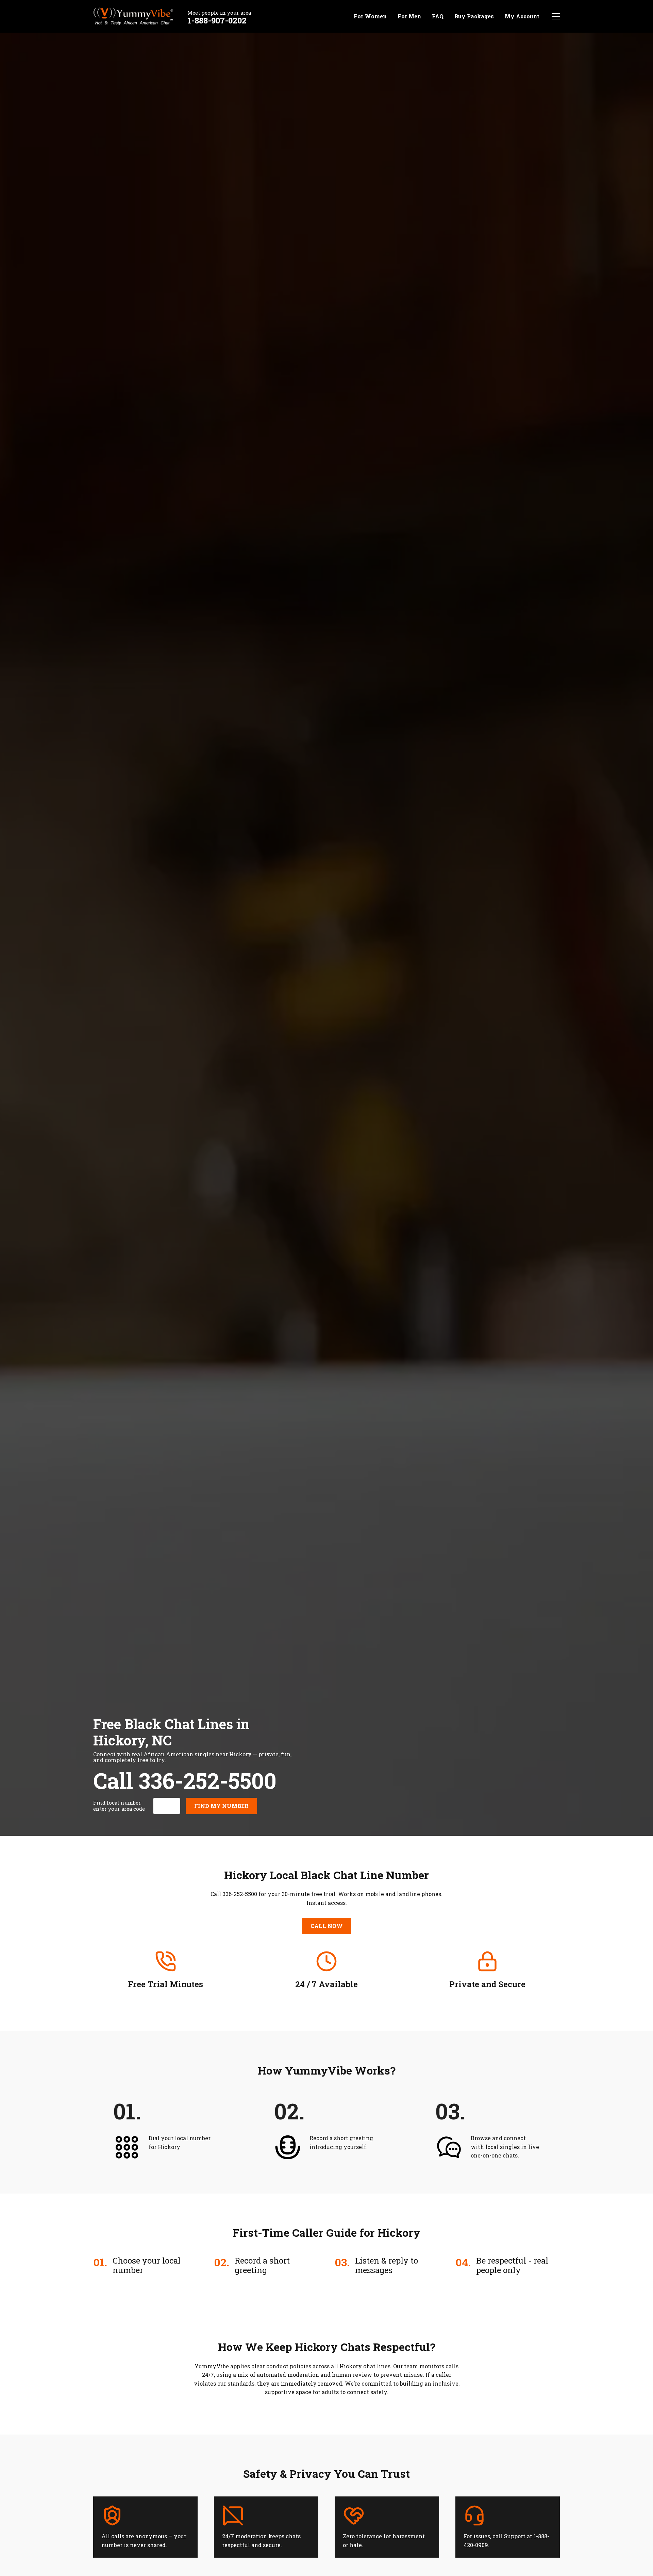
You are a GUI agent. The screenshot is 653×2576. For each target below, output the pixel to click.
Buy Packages (474, 16)
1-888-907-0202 (217, 20)
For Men (409, 16)
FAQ (438, 16)
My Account (522, 16)
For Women (370, 16)
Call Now (327, 1926)
